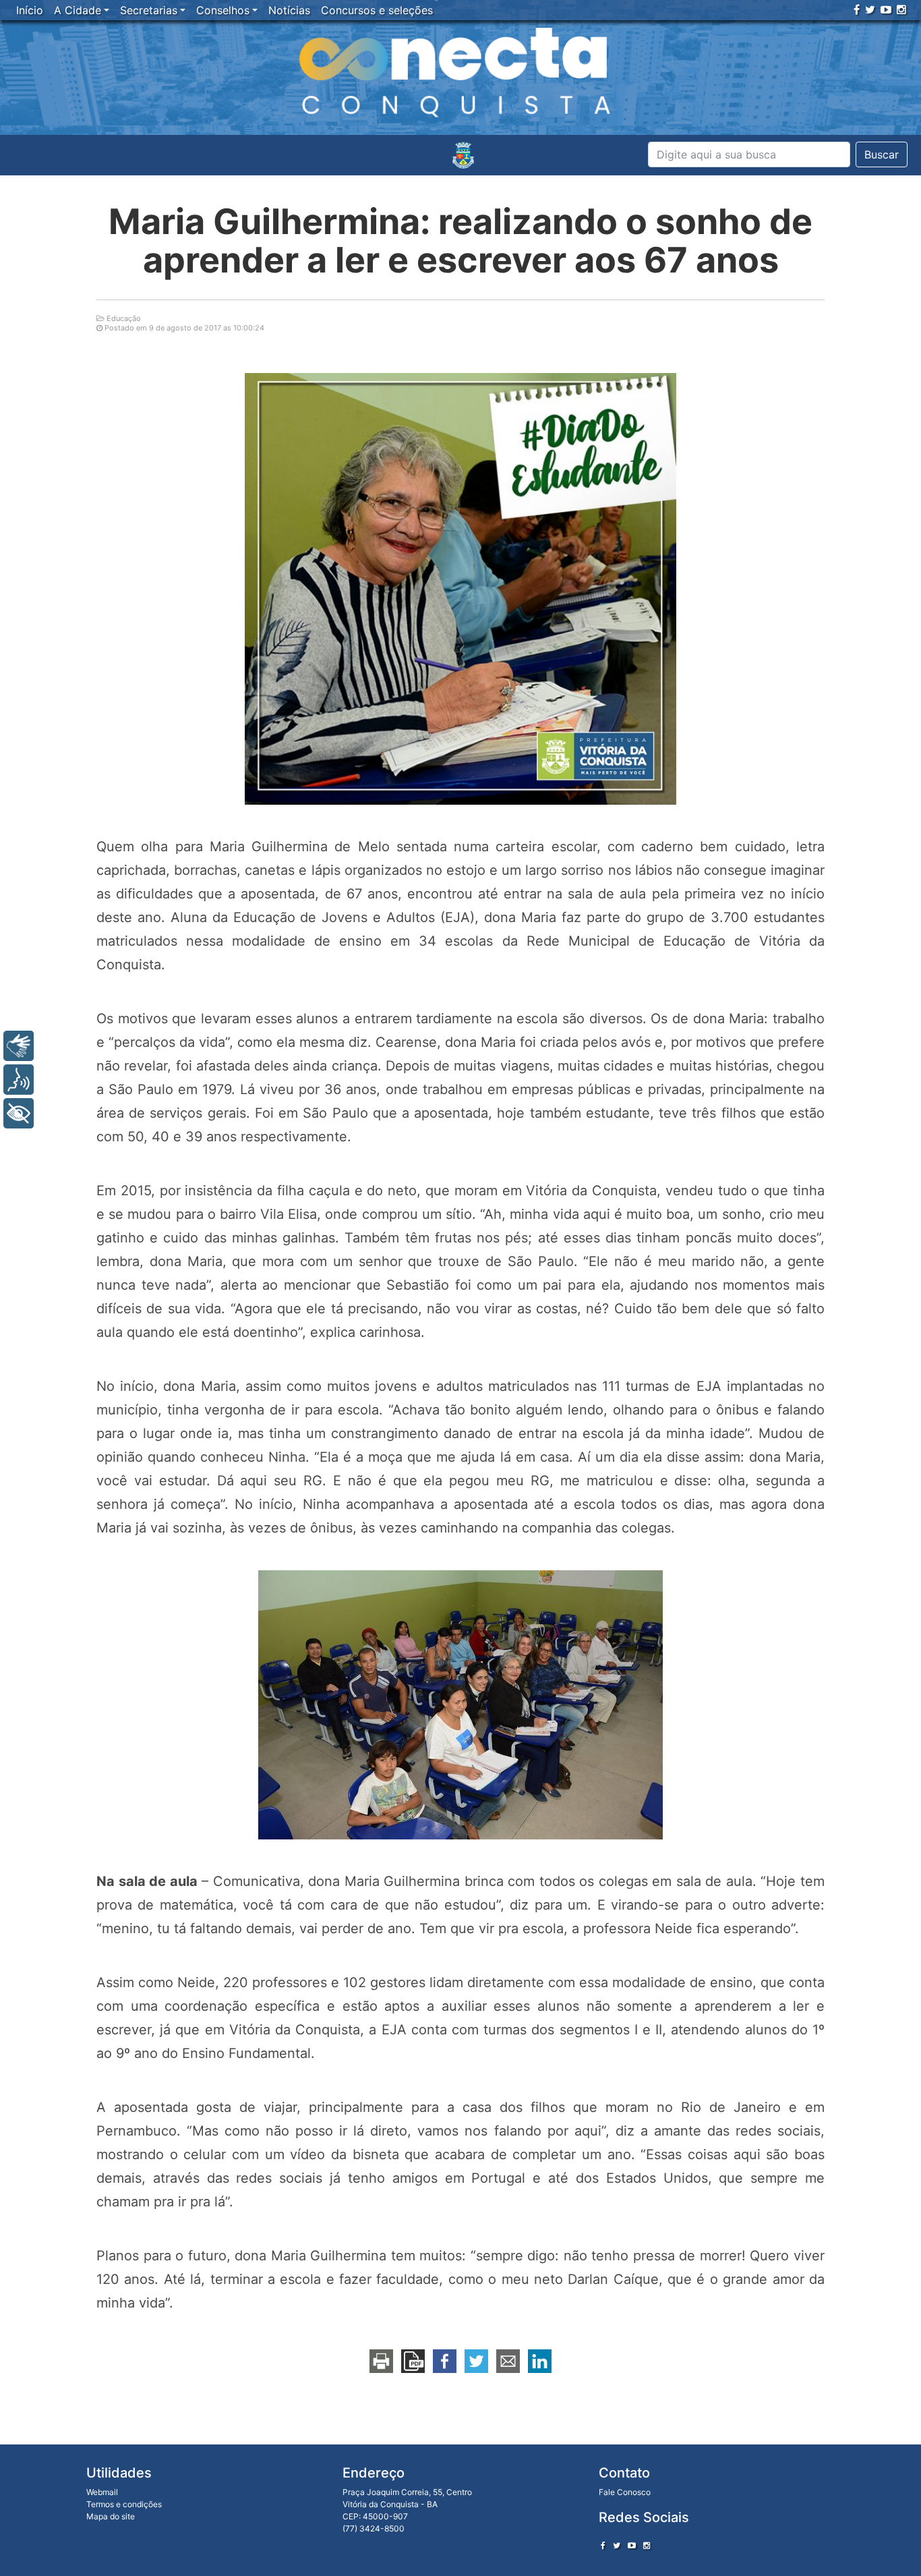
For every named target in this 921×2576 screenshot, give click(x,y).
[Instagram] (901, 9)
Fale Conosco (625, 2492)
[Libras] (19, 1046)
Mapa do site (111, 2516)
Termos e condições (124, 2504)
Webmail (102, 2492)
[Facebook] (857, 9)
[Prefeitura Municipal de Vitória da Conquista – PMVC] (463, 155)
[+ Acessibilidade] (19, 1113)
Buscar (882, 154)
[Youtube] (886, 9)
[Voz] (19, 1080)
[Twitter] (870, 9)
